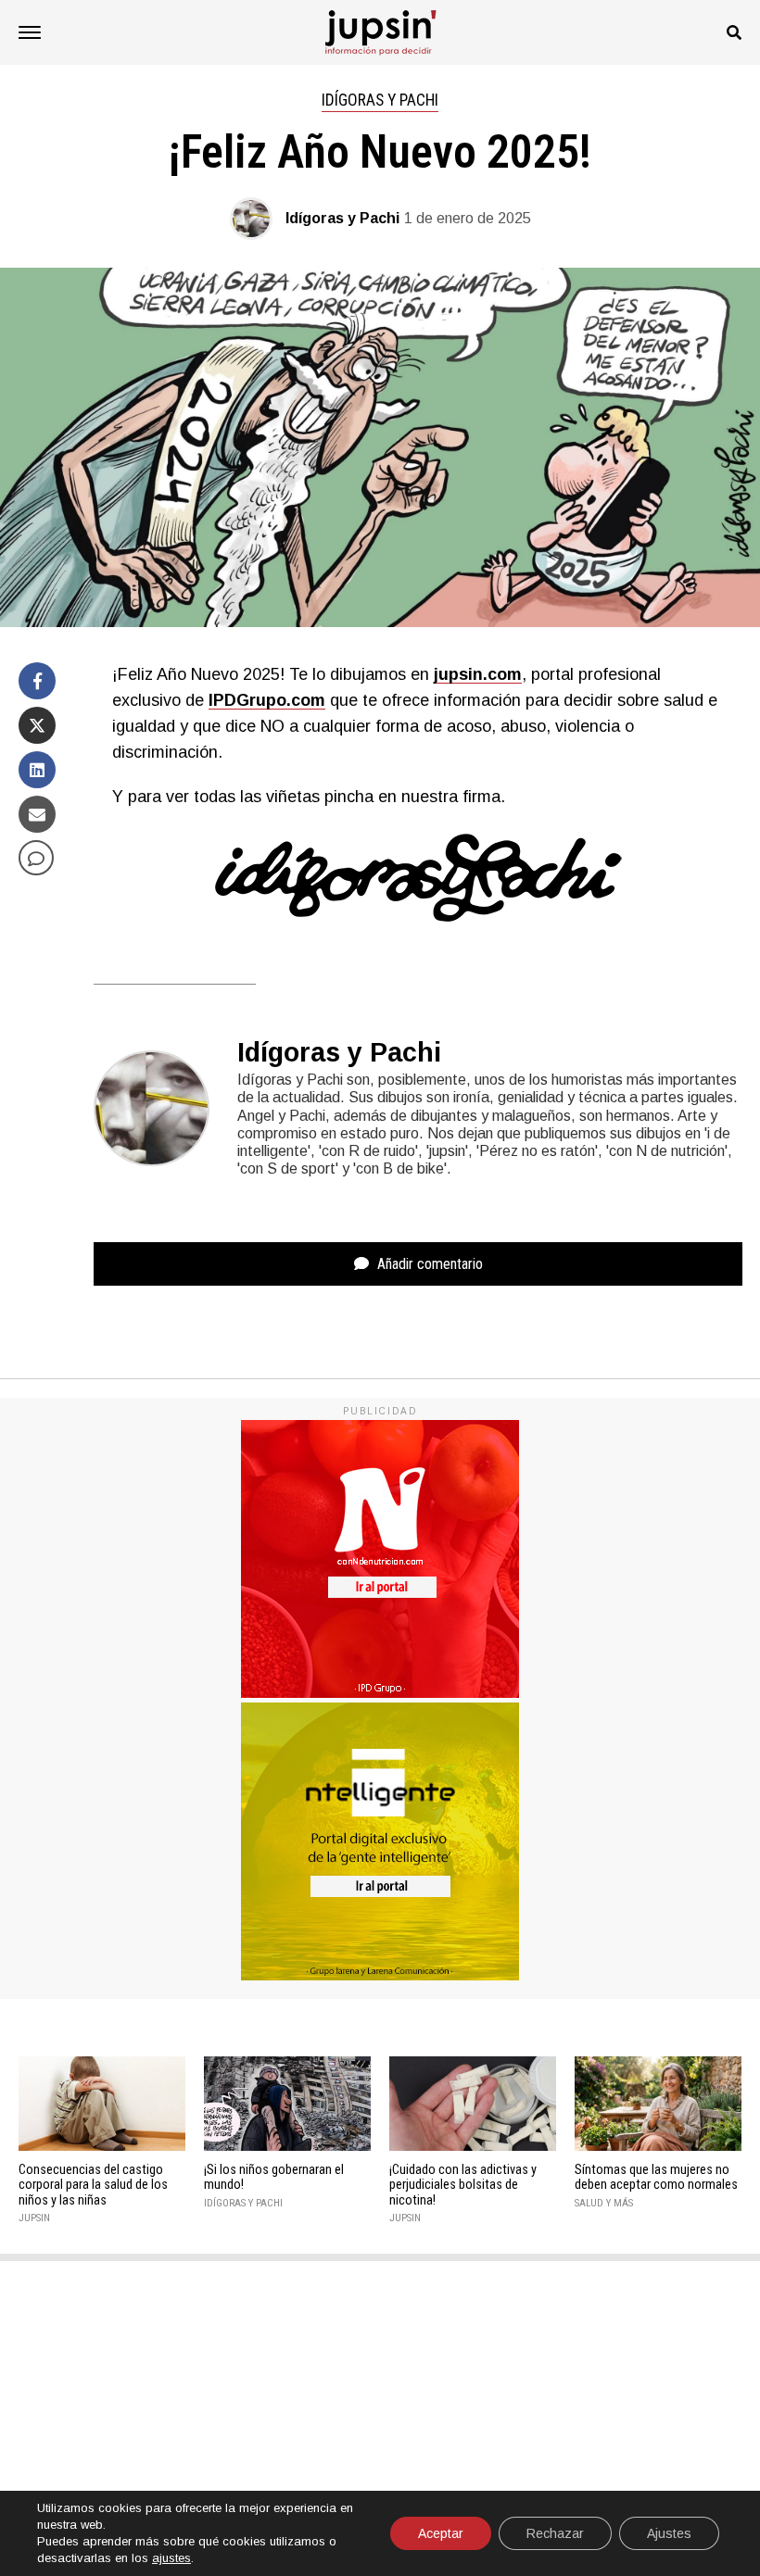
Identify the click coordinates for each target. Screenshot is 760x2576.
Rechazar (555, 2533)
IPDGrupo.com (267, 700)
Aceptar (441, 2533)
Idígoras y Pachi (342, 218)
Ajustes (669, 2533)
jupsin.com (478, 674)
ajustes (171, 2558)
